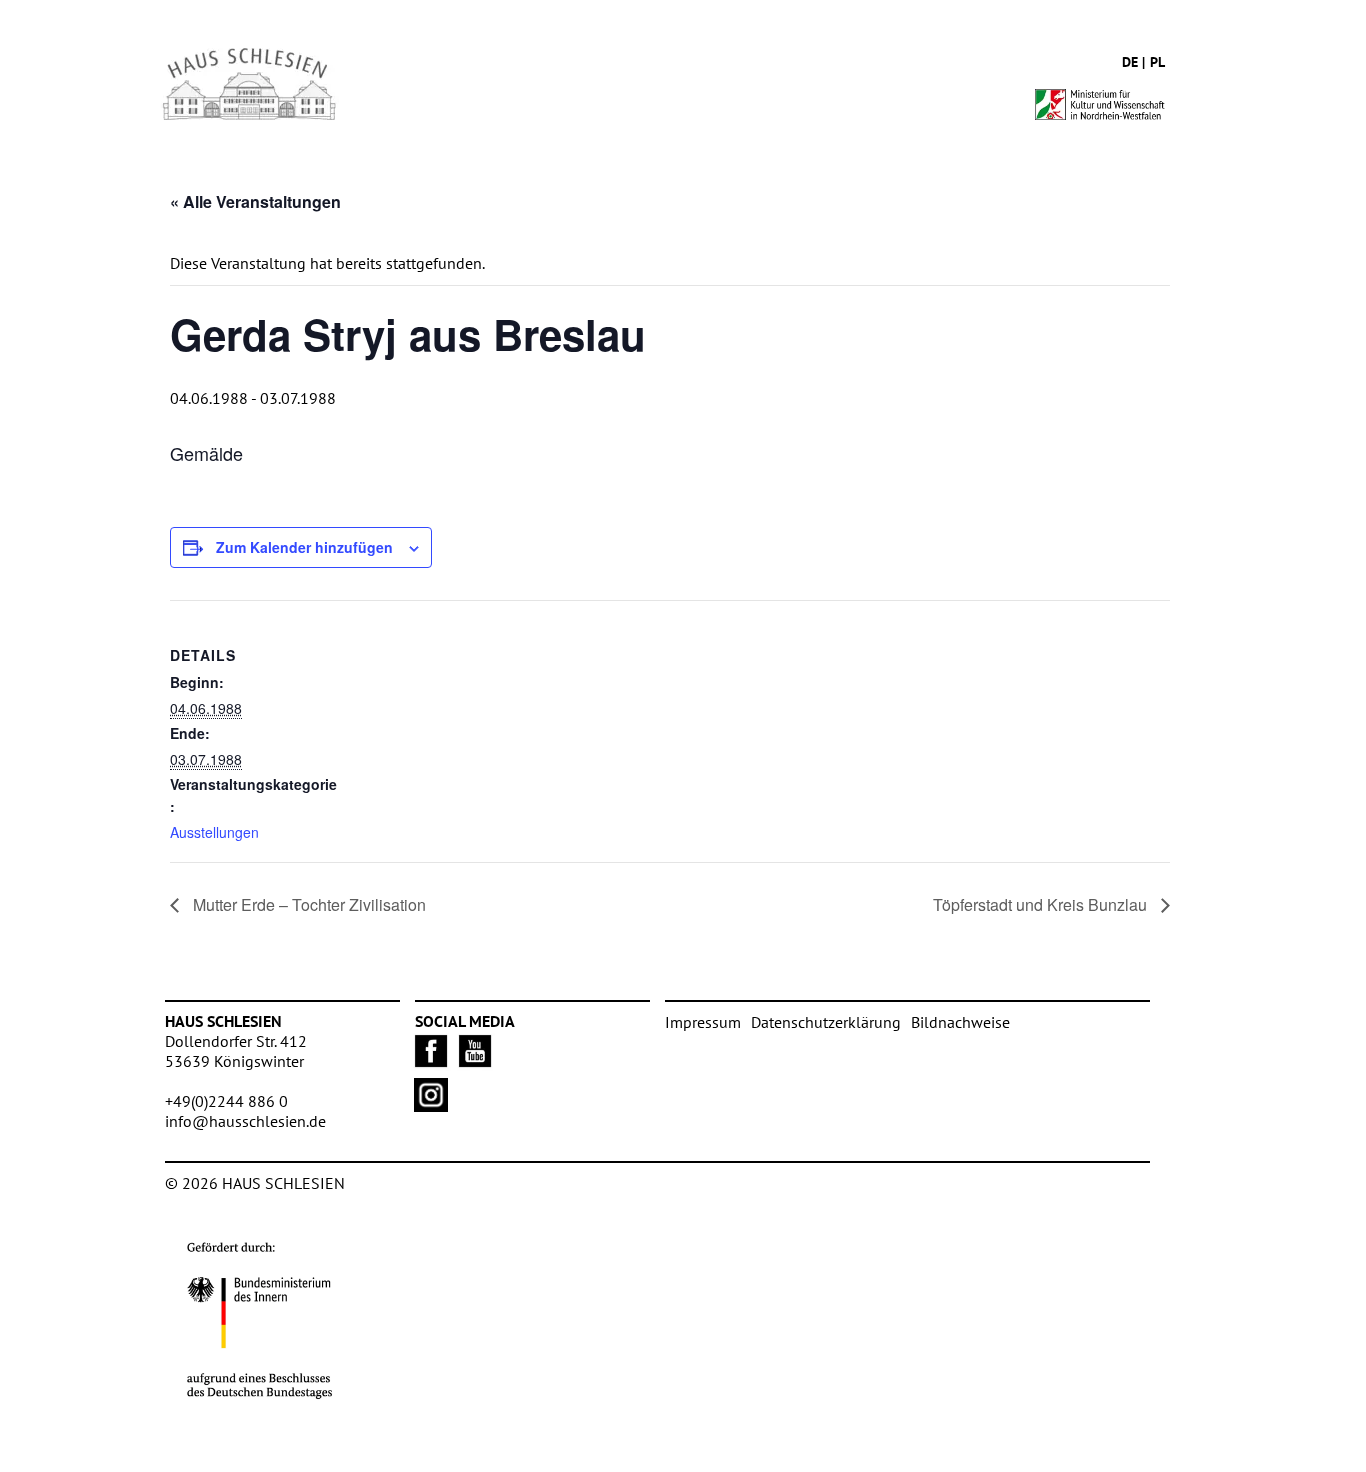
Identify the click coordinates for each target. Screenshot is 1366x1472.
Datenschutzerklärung (826, 1022)
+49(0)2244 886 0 (226, 1101)
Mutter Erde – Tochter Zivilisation (307, 904)
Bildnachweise (960, 1022)
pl (1157, 62)
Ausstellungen (214, 832)
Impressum (703, 1022)
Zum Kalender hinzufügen (304, 547)
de (1130, 62)
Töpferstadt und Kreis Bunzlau (1042, 904)
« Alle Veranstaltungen (255, 201)
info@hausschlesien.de (245, 1121)
